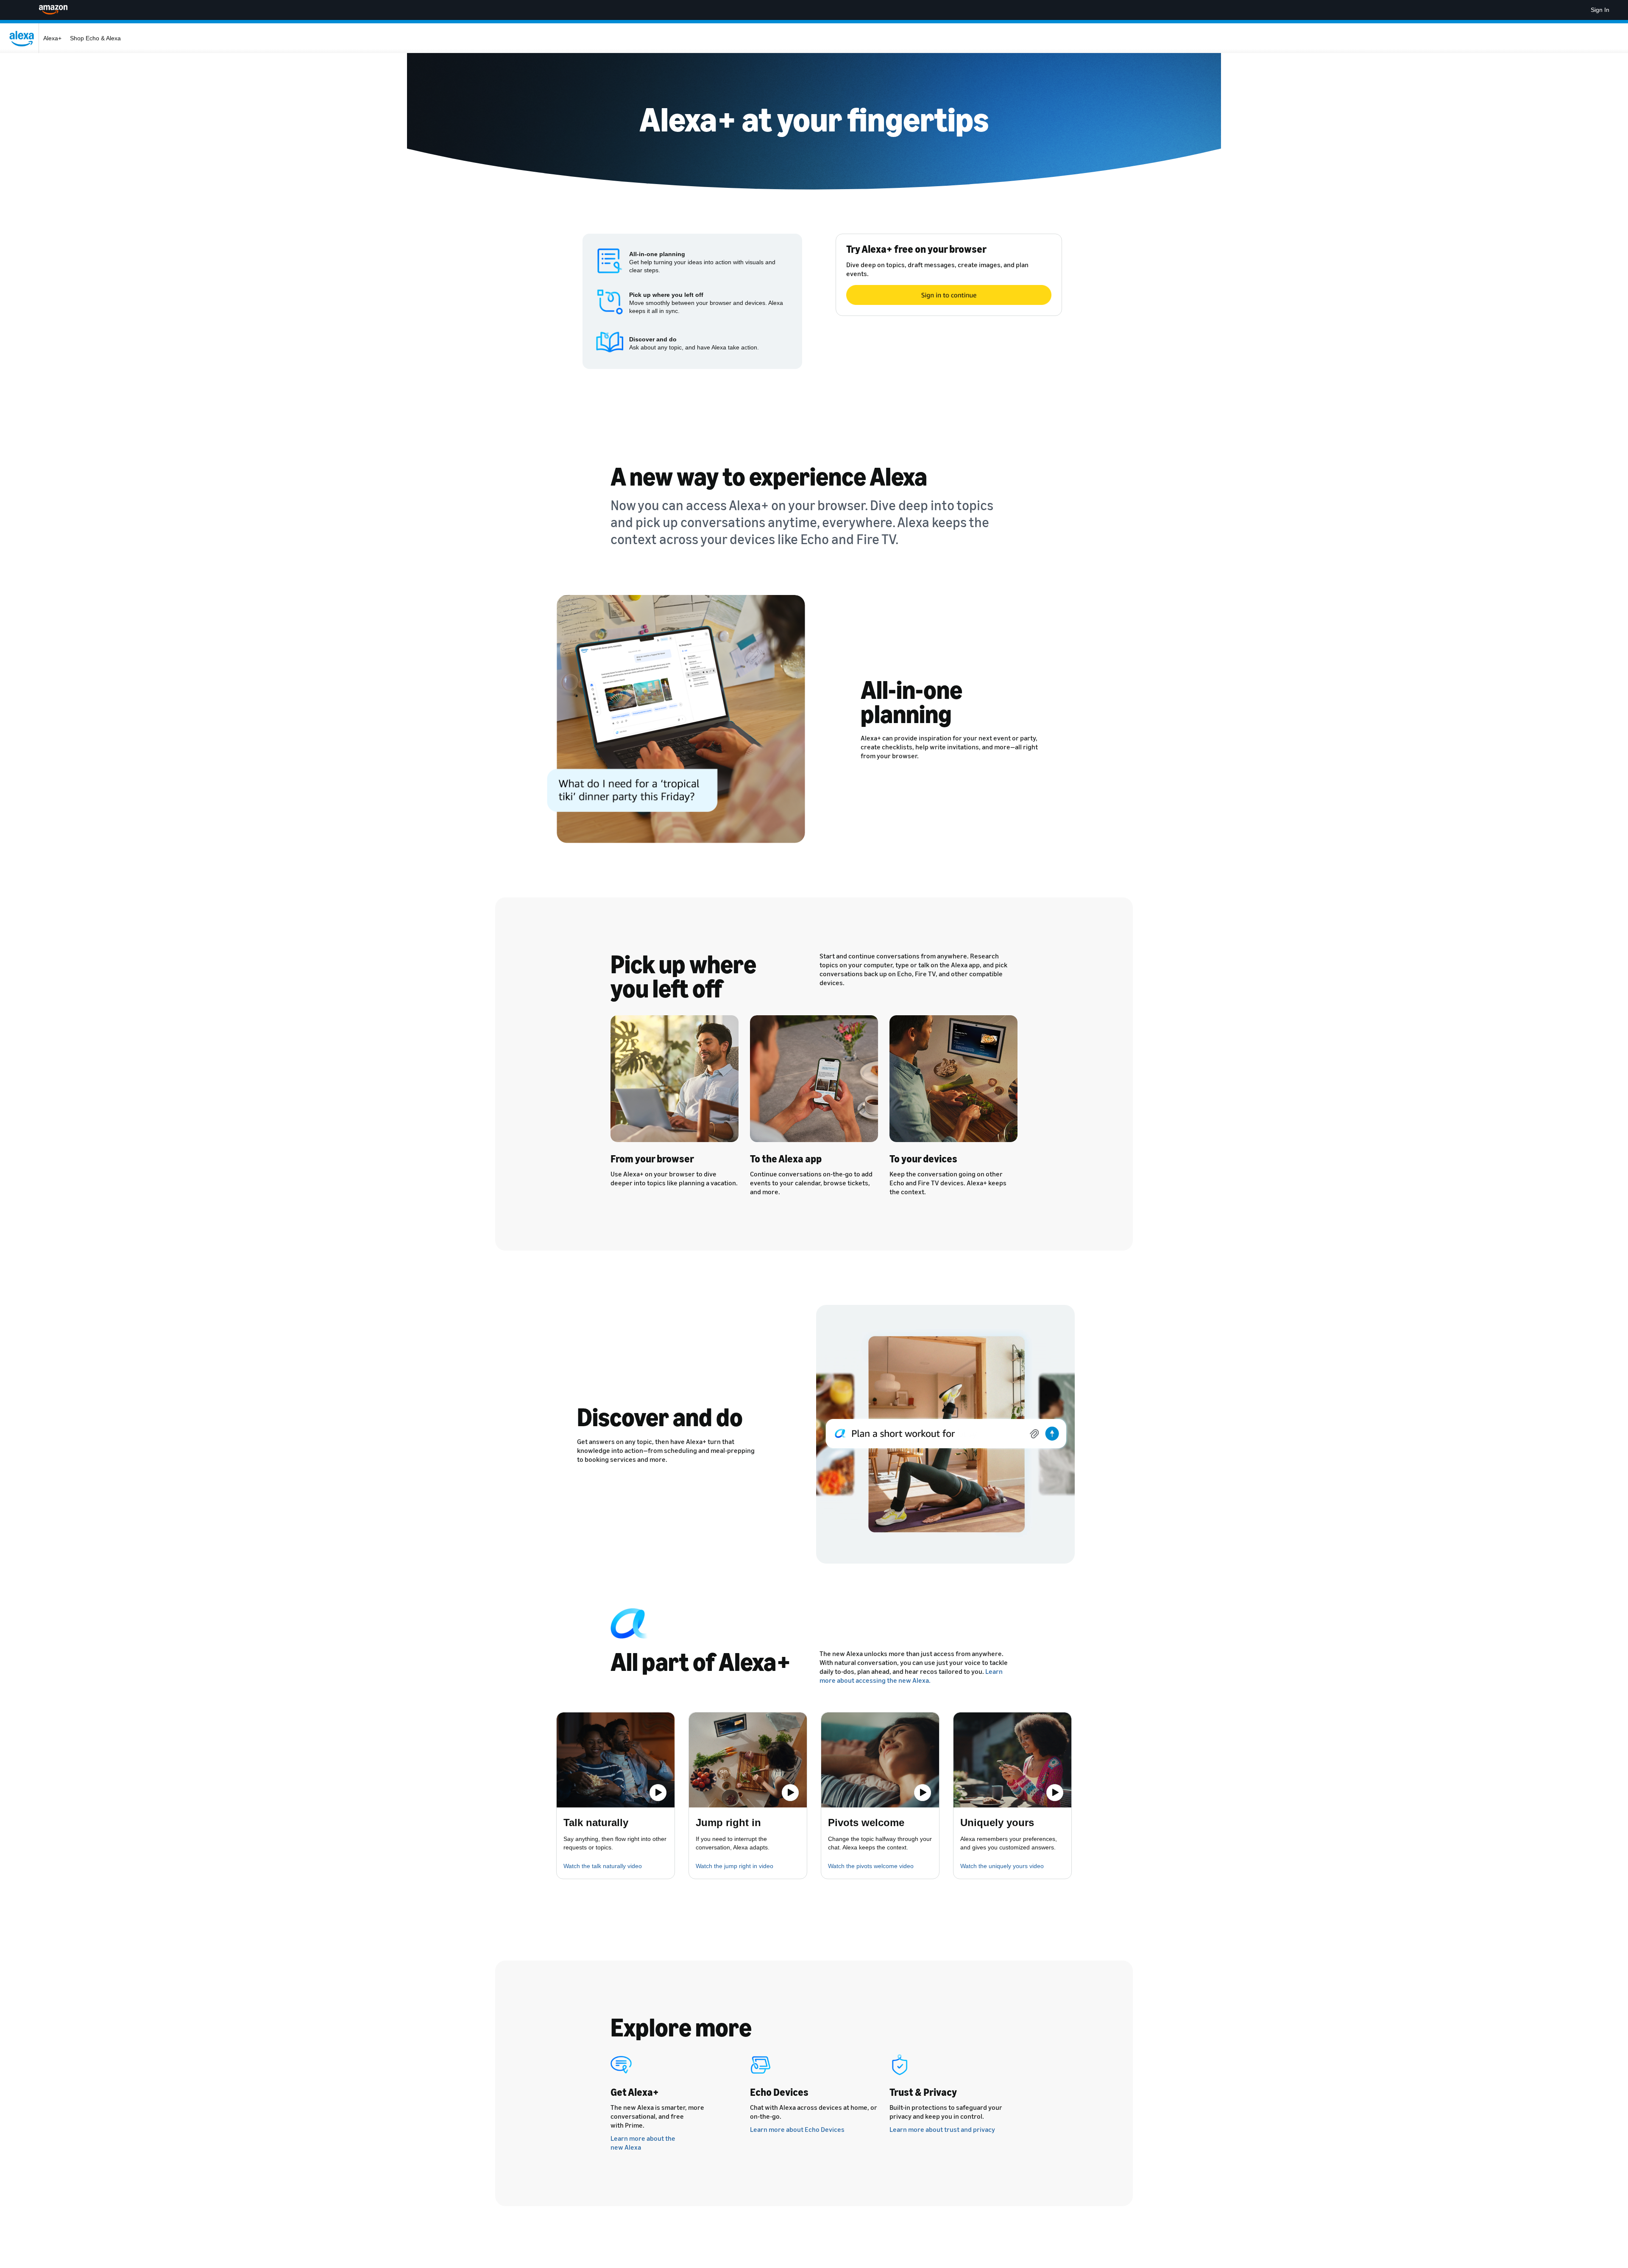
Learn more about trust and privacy (942, 2129)
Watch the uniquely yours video (1002, 1866)
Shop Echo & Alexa (95, 38)
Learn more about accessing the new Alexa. (911, 1676)
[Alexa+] (24, 38)
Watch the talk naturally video (603, 1866)
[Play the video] (658, 1793)
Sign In (1600, 10)
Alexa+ (52, 38)
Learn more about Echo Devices (797, 2129)
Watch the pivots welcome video (871, 1866)
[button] (616, 1760)
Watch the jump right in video (735, 1866)
